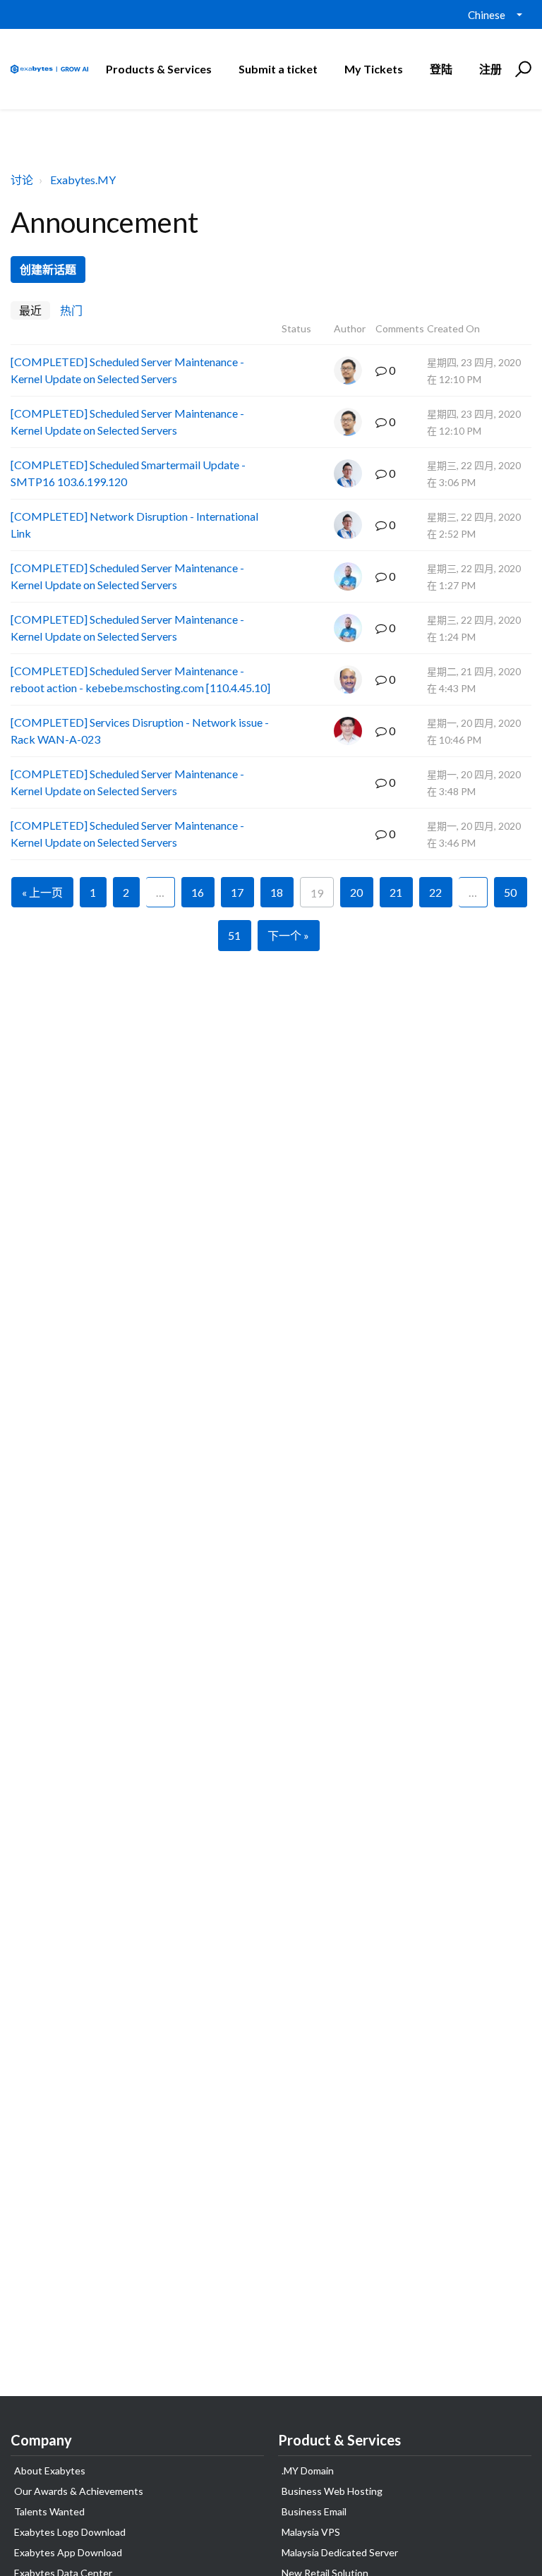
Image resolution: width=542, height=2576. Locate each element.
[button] (521, 69)
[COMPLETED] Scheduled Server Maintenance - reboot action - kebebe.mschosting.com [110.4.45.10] (140, 679)
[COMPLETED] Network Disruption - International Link (134, 525)
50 (510, 892)
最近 (30, 310)
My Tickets (374, 69)
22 (435, 892)
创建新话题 (48, 269)
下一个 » (288, 935)
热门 (71, 310)
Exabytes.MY (83, 180)
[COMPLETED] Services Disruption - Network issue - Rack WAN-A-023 (140, 731)
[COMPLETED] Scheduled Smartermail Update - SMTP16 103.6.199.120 (128, 473)
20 (356, 892)
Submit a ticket (278, 69)
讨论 (22, 180)
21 (396, 892)
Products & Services (159, 69)
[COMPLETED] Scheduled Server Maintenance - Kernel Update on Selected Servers (127, 370)
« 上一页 (42, 892)
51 (234, 935)
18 (277, 892)
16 (198, 892)
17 (237, 892)
